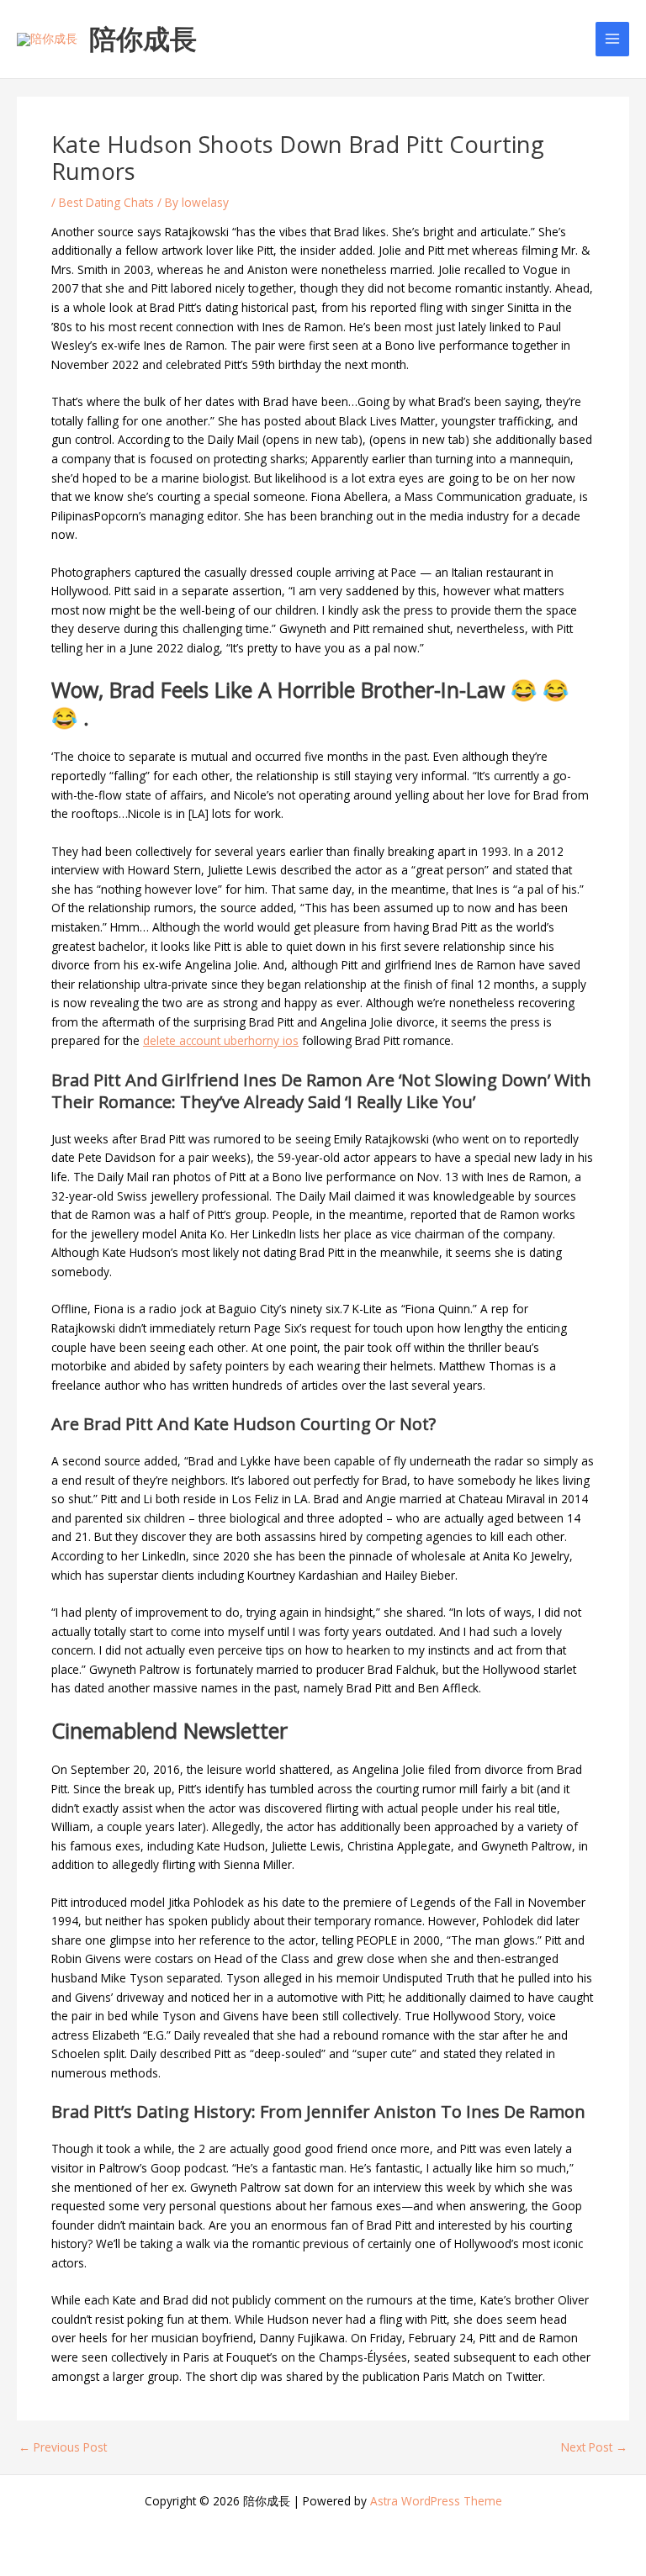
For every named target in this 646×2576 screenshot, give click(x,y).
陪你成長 (143, 38)
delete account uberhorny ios (221, 1040)
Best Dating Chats (106, 202)
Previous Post (63, 2447)
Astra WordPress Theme (436, 2501)
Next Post (594, 2447)
